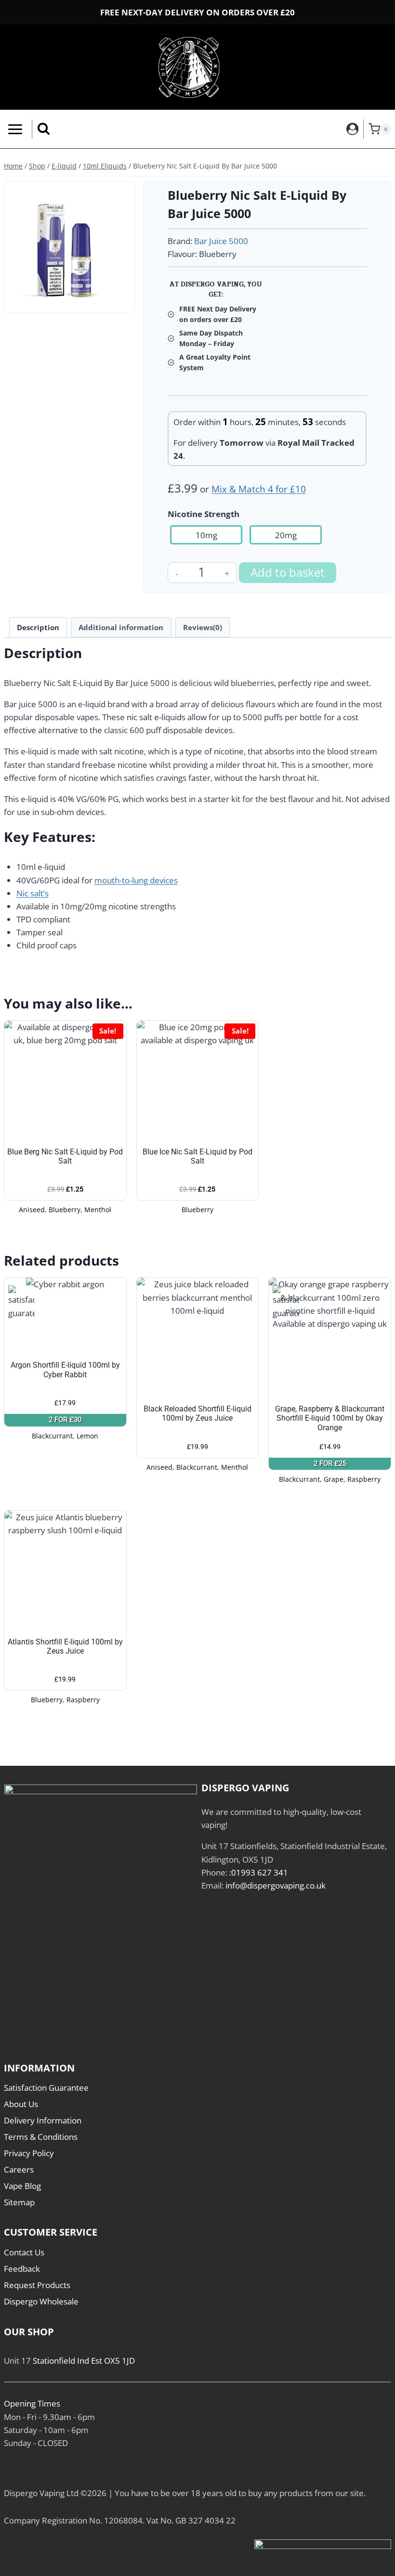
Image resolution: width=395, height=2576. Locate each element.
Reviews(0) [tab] (203, 627)
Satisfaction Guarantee (46, 2088)
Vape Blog (22, 2186)
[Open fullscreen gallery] (120, 298)
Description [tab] (38, 627)
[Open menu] (13, 129)
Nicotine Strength (204, 514)
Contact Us (24, 2252)
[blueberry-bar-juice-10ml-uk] (70, 247)
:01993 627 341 (259, 1872)
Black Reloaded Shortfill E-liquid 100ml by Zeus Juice (197, 1413)
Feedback (22, 2269)
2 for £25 (330, 1463)
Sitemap (19, 2202)
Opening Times (32, 2403)
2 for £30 (65, 1420)
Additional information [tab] (121, 627)
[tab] (70, 298)
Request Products (37, 2285)
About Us (21, 2104)
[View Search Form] (44, 129)
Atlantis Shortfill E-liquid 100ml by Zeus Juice (65, 1646)
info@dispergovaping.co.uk (276, 1885)
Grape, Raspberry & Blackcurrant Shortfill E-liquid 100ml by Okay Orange (330, 1418)
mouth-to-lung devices (136, 880)
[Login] (353, 129)
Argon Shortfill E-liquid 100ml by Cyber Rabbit (65, 1370)
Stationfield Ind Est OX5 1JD (84, 2361)
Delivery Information (43, 2120)
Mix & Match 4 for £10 (259, 489)
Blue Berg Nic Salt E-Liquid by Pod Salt (65, 1156)
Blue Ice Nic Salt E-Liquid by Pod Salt (197, 1156)
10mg (206, 535)
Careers (19, 2169)
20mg (286, 535)
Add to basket (288, 572)
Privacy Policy (29, 2153)
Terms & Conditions (41, 2137)
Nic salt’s (33, 893)
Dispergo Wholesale (41, 2301)
